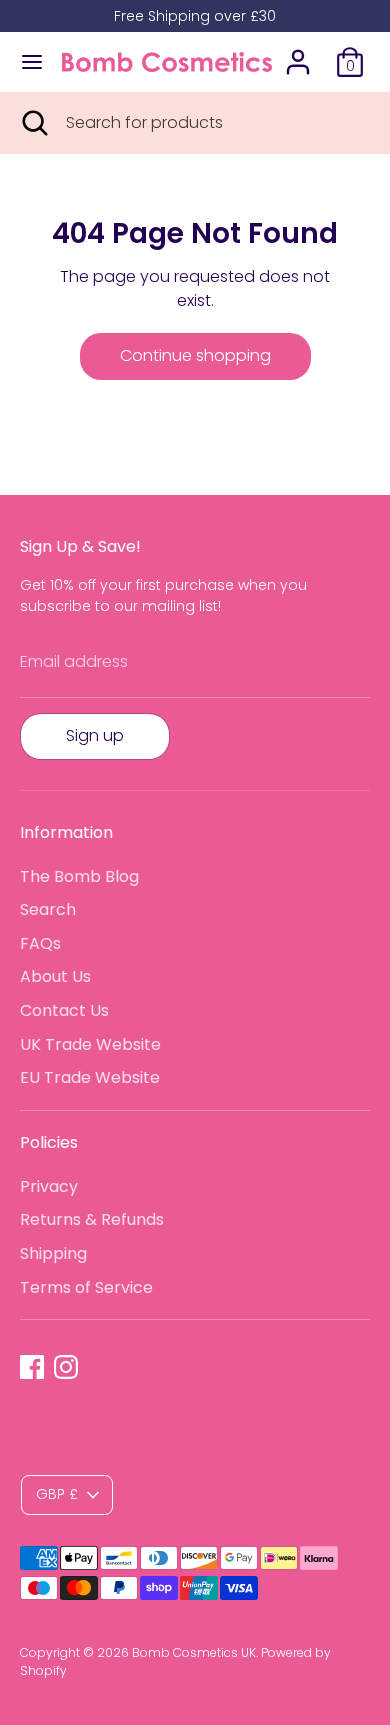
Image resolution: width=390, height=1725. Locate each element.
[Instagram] (66, 1367)
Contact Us (64, 1010)
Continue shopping (195, 355)
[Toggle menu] (32, 62)
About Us (55, 976)
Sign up (95, 735)
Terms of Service (86, 1287)
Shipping (53, 1253)
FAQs (40, 943)
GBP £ (57, 1494)
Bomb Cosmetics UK (194, 1652)
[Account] (298, 53)
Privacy (49, 1186)
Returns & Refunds (92, 1219)
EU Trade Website (90, 1077)
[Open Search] (33, 123)
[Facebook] (32, 1367)
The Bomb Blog (79, 876)
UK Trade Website (90, 1044)
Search (48, 909)
